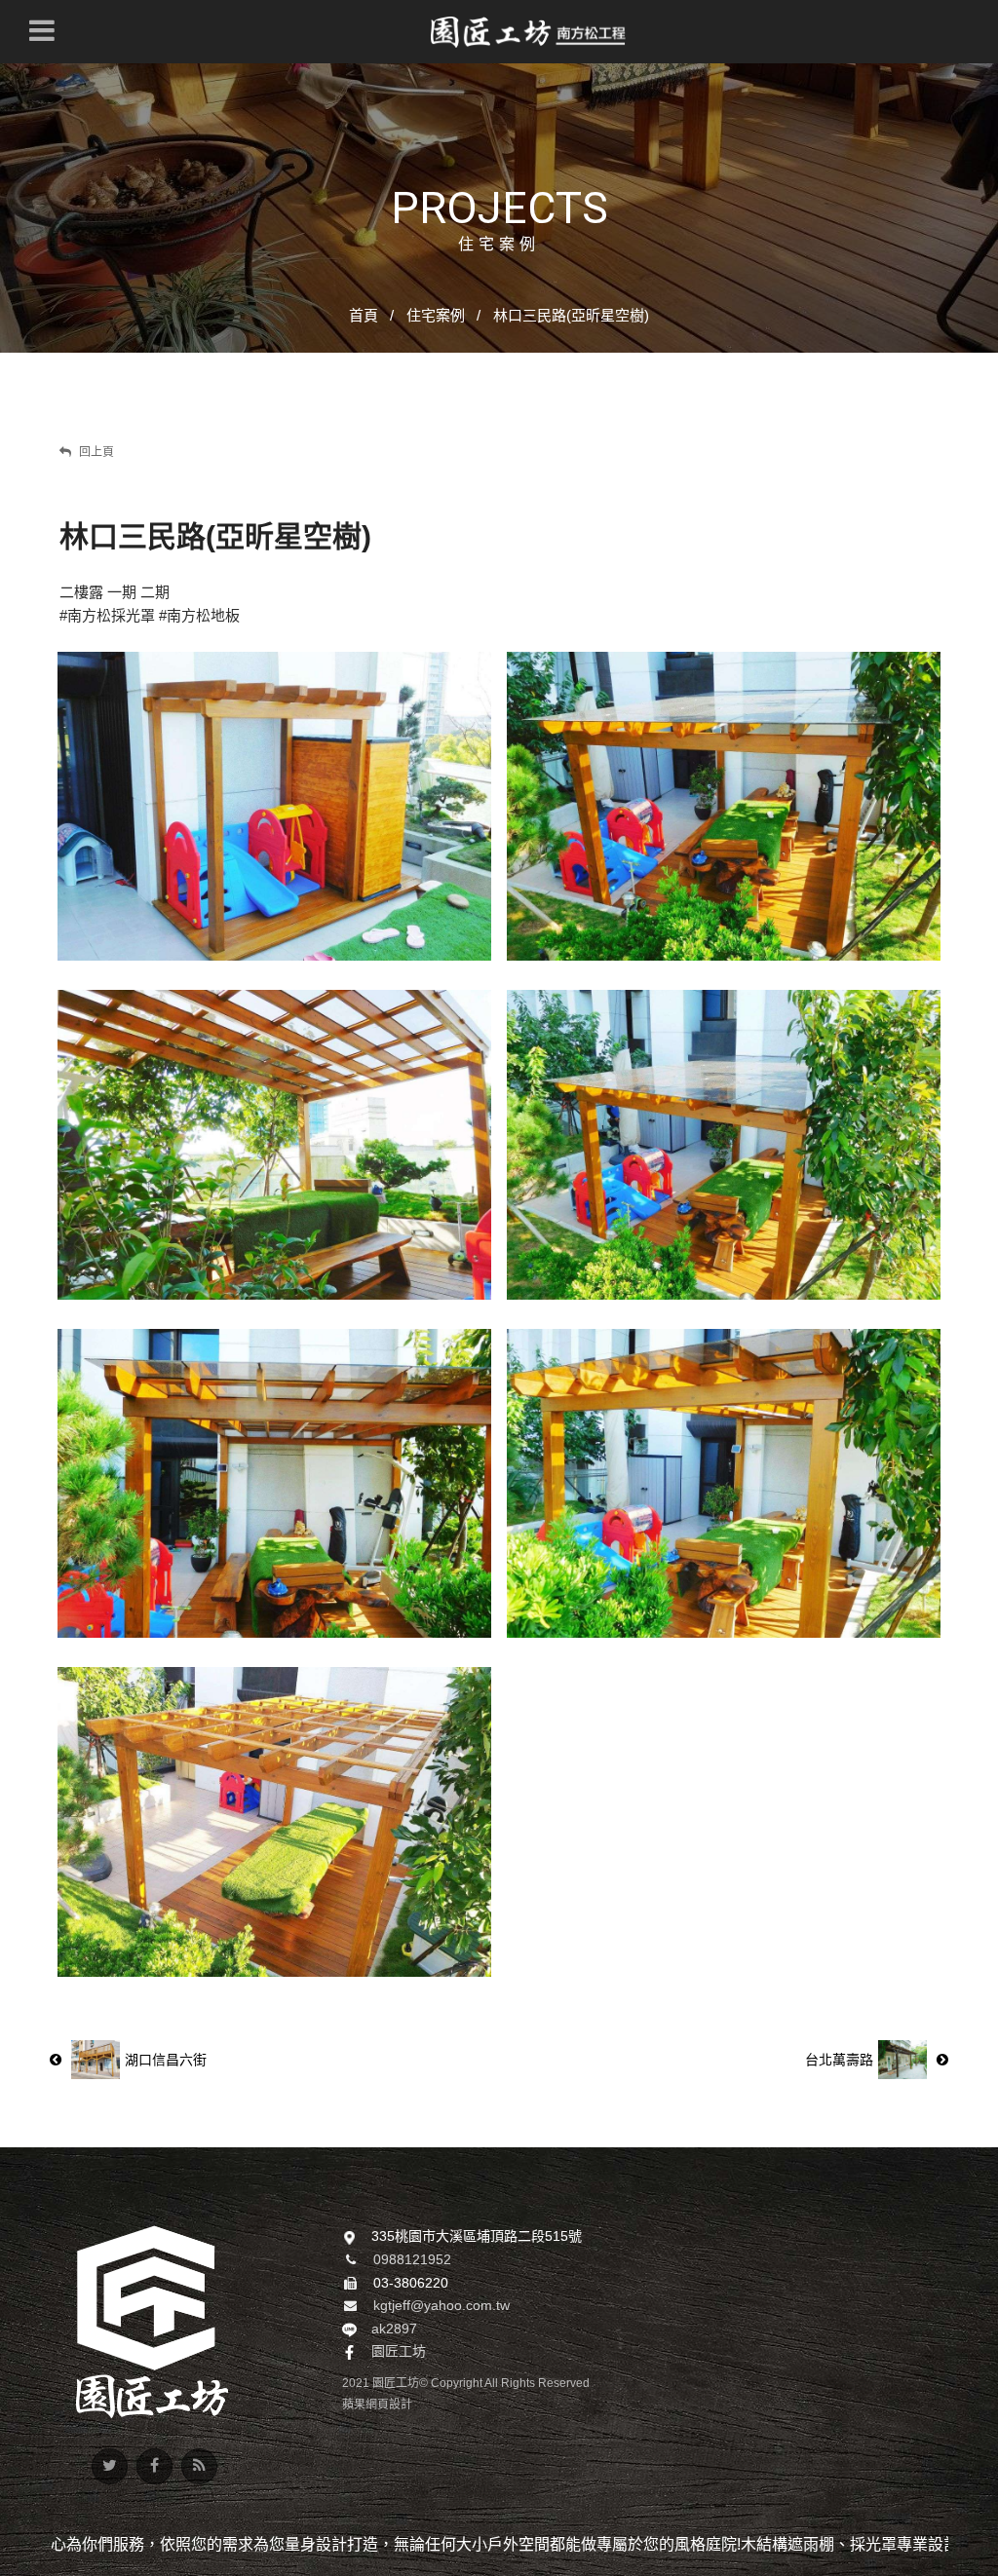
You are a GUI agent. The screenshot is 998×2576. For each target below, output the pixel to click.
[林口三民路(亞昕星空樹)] (274, 1144)
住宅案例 (436, 315)
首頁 (364, 315)
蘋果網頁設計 (377, 2405)
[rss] (199, 2466)
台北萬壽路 (839, 2060)
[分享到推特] (110, 2466)
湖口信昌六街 (166, 2060)
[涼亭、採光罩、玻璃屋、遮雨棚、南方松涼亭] (152, 2320)
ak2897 (394, 2329)
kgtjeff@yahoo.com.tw (441, 2305)
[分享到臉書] (154, 2466)
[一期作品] (274, 806)
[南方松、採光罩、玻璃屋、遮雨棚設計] (528, 32)
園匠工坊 (399, 2351)
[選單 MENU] (42, 30)
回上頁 (95, 452)
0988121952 (412, 2259)
